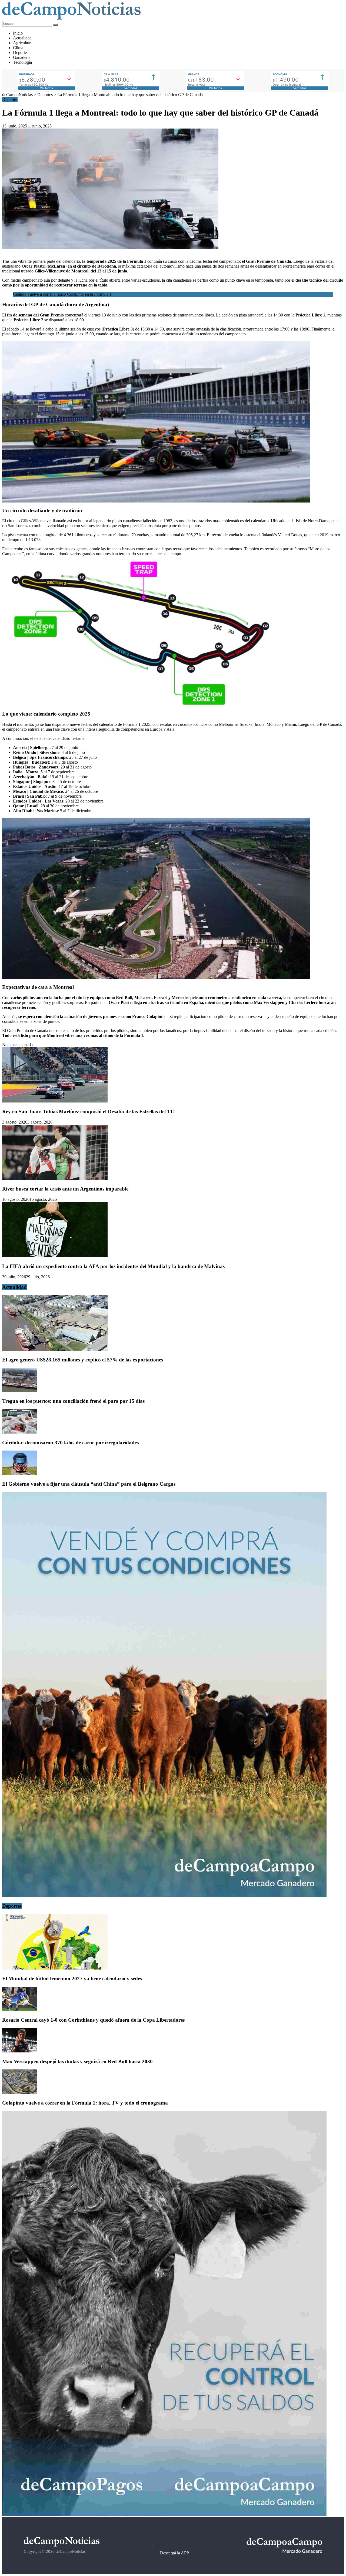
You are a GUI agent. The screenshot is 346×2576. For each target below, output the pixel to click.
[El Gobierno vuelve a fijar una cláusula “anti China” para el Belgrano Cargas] (20, 1473)
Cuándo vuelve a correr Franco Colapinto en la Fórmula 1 (62, 294)
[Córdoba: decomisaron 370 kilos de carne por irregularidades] (20, 1432)
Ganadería (22, 57)
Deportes (21, 53)
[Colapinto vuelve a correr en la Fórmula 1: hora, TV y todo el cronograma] (20, 2092)
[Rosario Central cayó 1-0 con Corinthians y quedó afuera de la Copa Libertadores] (20, 2010)
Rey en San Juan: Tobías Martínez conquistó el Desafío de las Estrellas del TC (88, 1112)
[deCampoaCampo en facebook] (173, 2535)
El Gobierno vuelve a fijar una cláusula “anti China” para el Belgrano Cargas (89, 1484)
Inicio (18, 33)
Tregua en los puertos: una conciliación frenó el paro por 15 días (73, 1401)
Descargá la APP (174, 2553)
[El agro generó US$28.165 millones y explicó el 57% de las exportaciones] (55, 1349)
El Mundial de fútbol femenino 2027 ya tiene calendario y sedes (72, 1979)
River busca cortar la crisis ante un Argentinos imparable (65, 1189)
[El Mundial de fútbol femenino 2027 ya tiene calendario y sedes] (55, 1968)
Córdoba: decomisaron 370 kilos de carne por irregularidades (70, 1443)
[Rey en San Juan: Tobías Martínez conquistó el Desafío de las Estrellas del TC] (55, 1101)
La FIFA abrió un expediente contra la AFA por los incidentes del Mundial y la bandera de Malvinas (113, 1266)
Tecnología (22, 62)
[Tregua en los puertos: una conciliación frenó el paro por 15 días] (20, 1390)
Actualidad (22, 38)
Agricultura (23, 43)
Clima (18, 48)
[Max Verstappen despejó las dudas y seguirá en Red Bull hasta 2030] (20, 2051)
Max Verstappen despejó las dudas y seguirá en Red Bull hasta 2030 (77, 2061)
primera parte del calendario (56, 261)
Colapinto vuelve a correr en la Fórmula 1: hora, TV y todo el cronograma (85, 2103)
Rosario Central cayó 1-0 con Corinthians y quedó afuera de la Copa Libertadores (93, 2020)
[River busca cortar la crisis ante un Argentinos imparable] (55, 1179)
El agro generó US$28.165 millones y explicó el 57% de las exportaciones (83, 1360)
